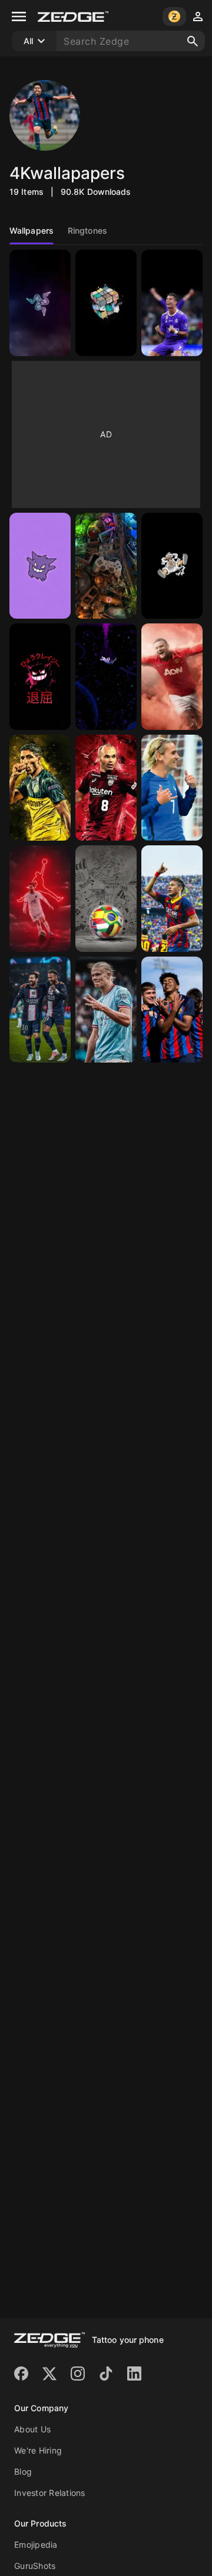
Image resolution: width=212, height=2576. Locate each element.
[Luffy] (172, 566)
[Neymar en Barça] (172, 899)
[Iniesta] (106, 788)
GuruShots (35, 2566)
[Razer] (40, 303)
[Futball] (106, 899)
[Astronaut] (106, 677)
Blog (23, 2472)
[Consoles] (106, 566)
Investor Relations (50, 2493)
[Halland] (106, 1010)
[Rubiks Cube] (106, 303)
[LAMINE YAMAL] (172, 1010)
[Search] (193, 41)
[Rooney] (172, 677)
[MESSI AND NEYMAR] (40, 1010)
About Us (32, 2429)
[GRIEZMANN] (172, 788)
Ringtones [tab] (87, 230)
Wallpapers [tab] (32, 230)
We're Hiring (38, 2450)
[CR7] (172, 303)
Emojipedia (36, 2545)
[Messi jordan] (40, 899)
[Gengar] (40, 566)
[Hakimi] (40, 788)
